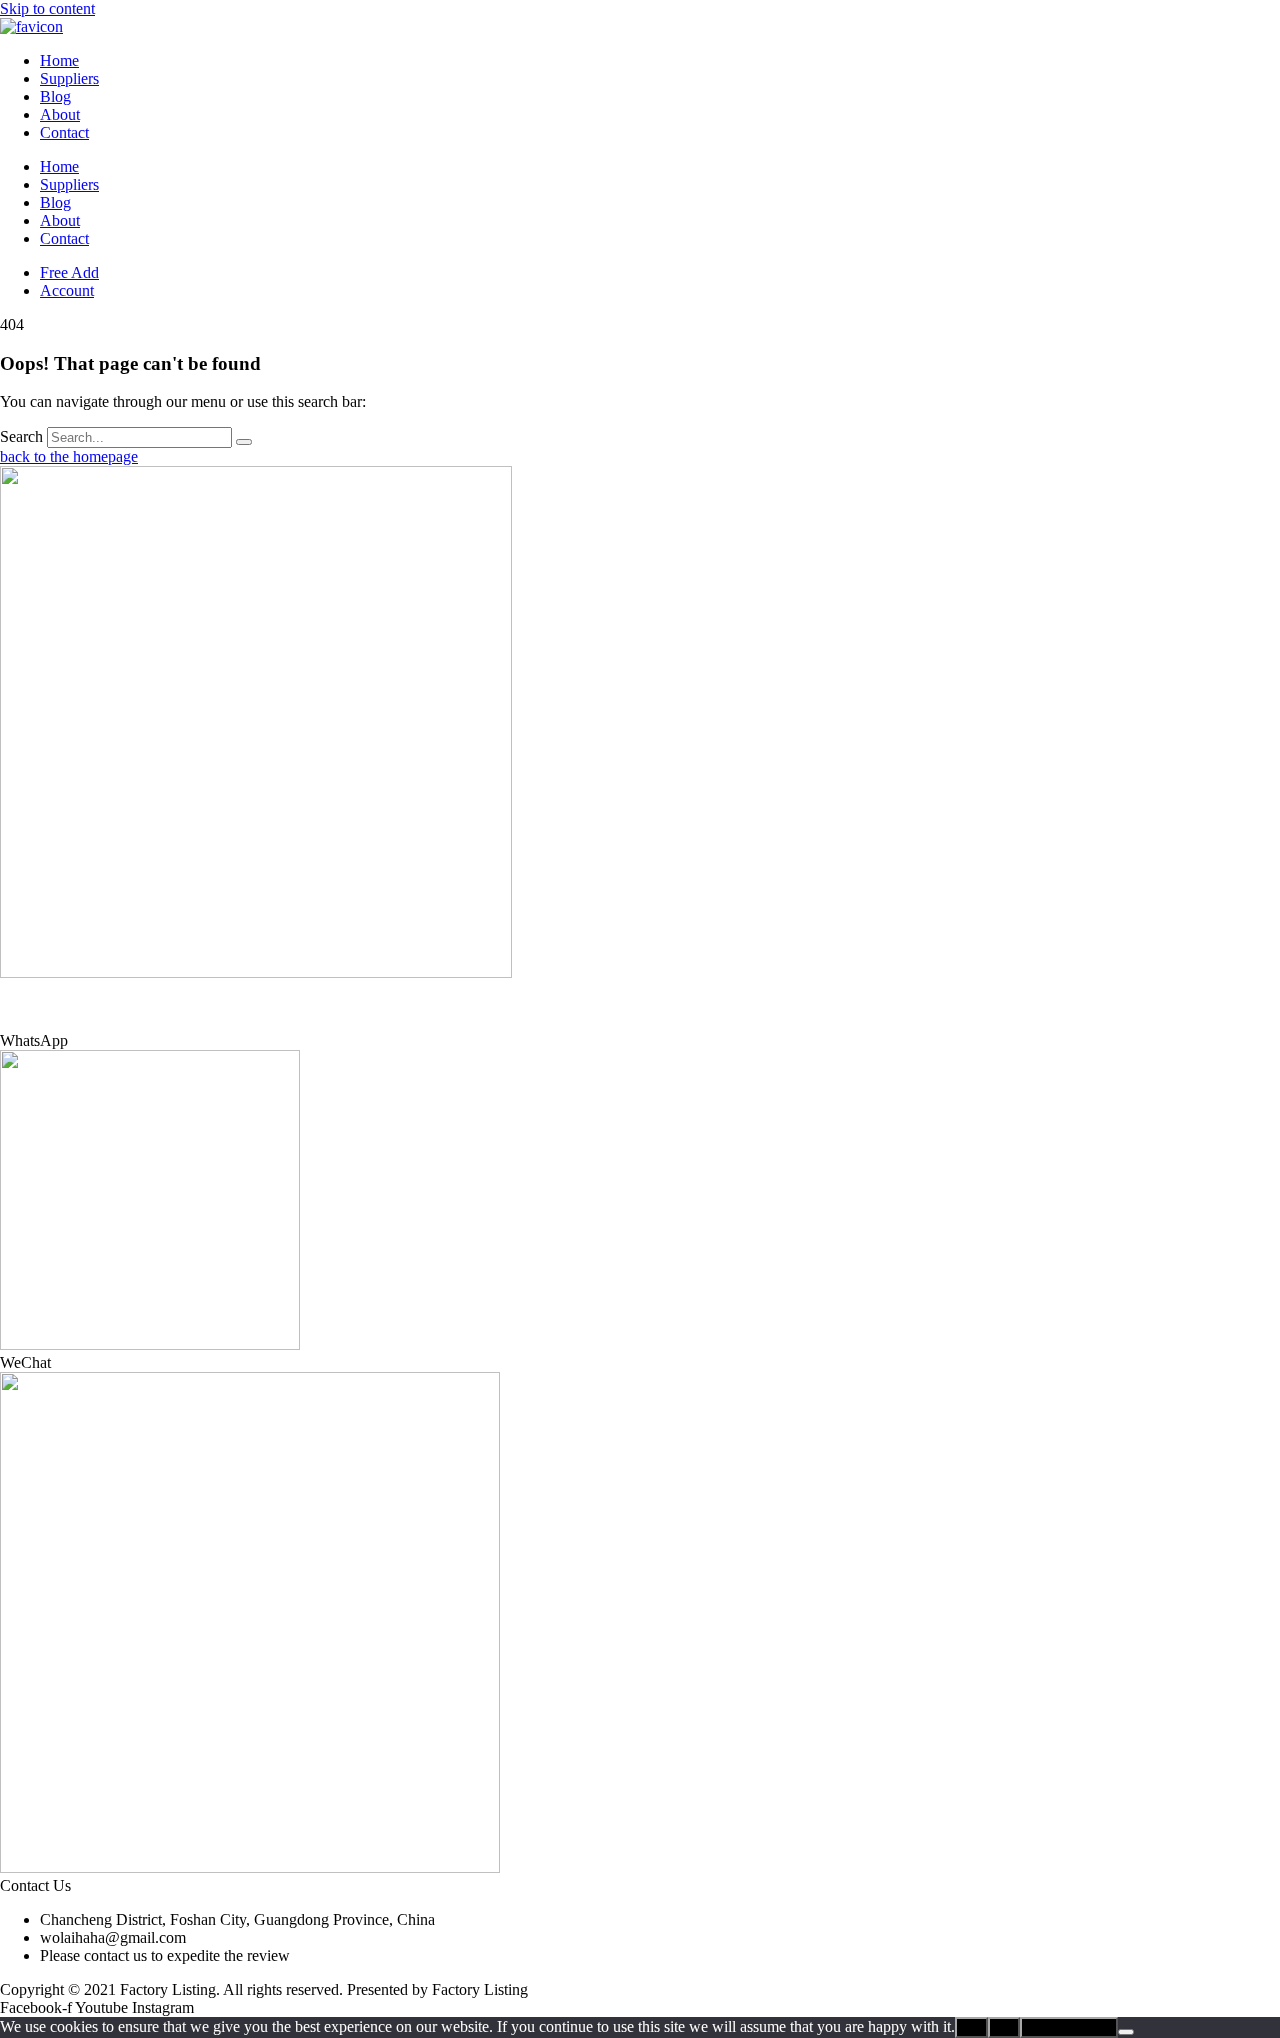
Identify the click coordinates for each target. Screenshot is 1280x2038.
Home (59, 60)
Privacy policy (1069, 2027)
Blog (55, 96)
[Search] (244, 442)
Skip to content (47, 8)
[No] (1126, 2032)
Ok (971, 2027)
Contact (64, 132)
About (60, 114)
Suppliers (69, 78)
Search (21, 436)
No (1004, 2027)
